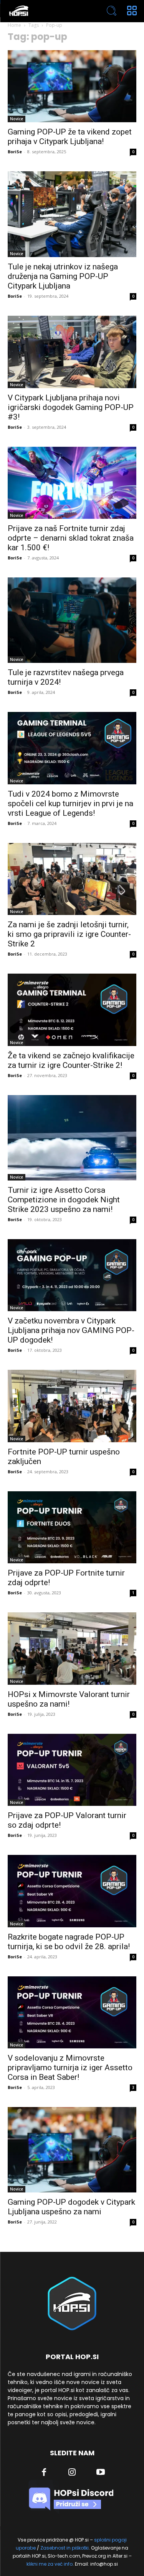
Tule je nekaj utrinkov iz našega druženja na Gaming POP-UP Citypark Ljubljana (63, 276)
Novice (17, 119)
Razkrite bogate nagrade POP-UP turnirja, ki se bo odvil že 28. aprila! (69, 1942)
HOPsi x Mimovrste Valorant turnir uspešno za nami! (69, 1699)
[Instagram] (72, 2473)
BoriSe (15, 152)
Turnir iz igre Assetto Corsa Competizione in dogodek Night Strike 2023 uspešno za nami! (64, 1200)
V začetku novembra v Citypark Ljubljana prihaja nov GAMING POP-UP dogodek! (71, 1330)
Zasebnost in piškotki (65, 2548)
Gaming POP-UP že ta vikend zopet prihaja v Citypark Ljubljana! (70, 137)
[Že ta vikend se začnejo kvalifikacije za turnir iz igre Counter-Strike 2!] (72, 1010)
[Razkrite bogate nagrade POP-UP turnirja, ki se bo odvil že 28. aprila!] (72, 1891)
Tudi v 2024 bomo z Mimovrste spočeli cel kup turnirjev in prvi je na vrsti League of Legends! (70, 803)
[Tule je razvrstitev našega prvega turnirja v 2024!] (72, 620)
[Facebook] (44, 2473)
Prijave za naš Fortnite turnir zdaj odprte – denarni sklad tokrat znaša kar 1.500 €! (71, 538)
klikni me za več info (50, 2564)
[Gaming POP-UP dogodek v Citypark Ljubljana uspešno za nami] (72, 2150)
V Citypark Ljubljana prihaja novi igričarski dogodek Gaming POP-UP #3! (71, 407)
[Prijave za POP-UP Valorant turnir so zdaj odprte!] (72, 1770)
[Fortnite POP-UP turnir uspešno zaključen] (72, 1406)
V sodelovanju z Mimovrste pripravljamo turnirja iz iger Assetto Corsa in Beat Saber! (70, 2068)
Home (14, 25)
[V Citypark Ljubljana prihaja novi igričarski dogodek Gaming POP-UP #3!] (72, 352)
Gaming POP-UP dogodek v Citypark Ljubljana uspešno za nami (71, 2207)
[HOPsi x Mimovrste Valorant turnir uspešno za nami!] (72, 1648)
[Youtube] (101, 2473)
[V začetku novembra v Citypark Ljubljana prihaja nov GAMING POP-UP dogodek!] (72, 1275)
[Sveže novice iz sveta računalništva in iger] (46, 11)
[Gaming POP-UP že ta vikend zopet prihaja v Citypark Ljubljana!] (72, 86)
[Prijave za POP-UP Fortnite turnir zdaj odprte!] (72, 1527)
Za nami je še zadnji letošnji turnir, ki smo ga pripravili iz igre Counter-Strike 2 (69, 934)
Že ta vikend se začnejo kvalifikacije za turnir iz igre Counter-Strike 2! (71, 1060)
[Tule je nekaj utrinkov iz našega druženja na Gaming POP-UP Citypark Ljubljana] (72, 214)
